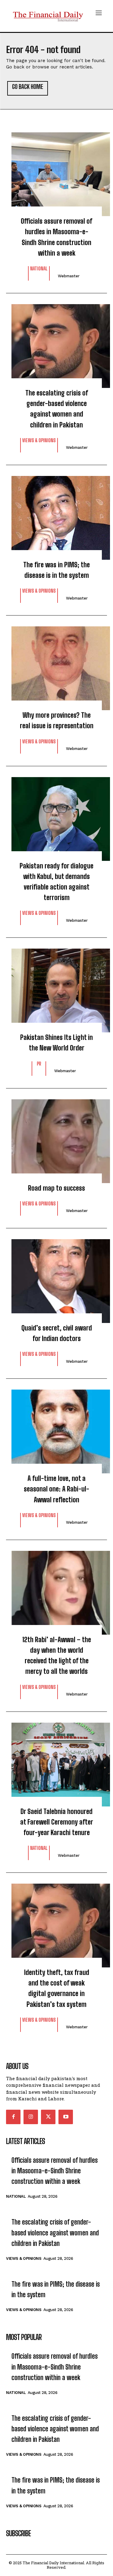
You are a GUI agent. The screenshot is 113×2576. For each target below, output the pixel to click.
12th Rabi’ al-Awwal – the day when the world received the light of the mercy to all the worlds (57, 1656)
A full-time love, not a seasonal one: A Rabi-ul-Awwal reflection (56, 1489)
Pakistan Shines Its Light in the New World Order (56, 1043)
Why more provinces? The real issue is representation (57, 720)
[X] (48, 2117)
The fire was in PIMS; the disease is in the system (56, 570)
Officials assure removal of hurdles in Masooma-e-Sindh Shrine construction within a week (56, 237)
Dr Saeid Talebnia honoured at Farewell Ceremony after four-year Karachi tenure (57, 1822)
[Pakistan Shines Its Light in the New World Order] (56, 987)
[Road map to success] (56, 1138)
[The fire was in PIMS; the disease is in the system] (56, 515)
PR (39, 1064)
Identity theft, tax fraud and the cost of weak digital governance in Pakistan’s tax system (57, 1988)
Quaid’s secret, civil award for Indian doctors (57, 1333)
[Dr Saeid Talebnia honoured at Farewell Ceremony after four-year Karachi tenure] (56, 1762)
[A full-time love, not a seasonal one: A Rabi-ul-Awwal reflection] (56, 1428)
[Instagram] (31, 2117)
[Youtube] (66, 2117)
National (39, 269)
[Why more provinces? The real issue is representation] (56, 665)
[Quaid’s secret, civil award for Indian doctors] (56, 1278)
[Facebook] (13, 2117)
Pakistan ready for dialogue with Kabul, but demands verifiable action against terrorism (56, 882)
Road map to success (56, 1188)
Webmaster (69, 276)
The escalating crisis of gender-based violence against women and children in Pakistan (57, 409)
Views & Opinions (39, 441)
